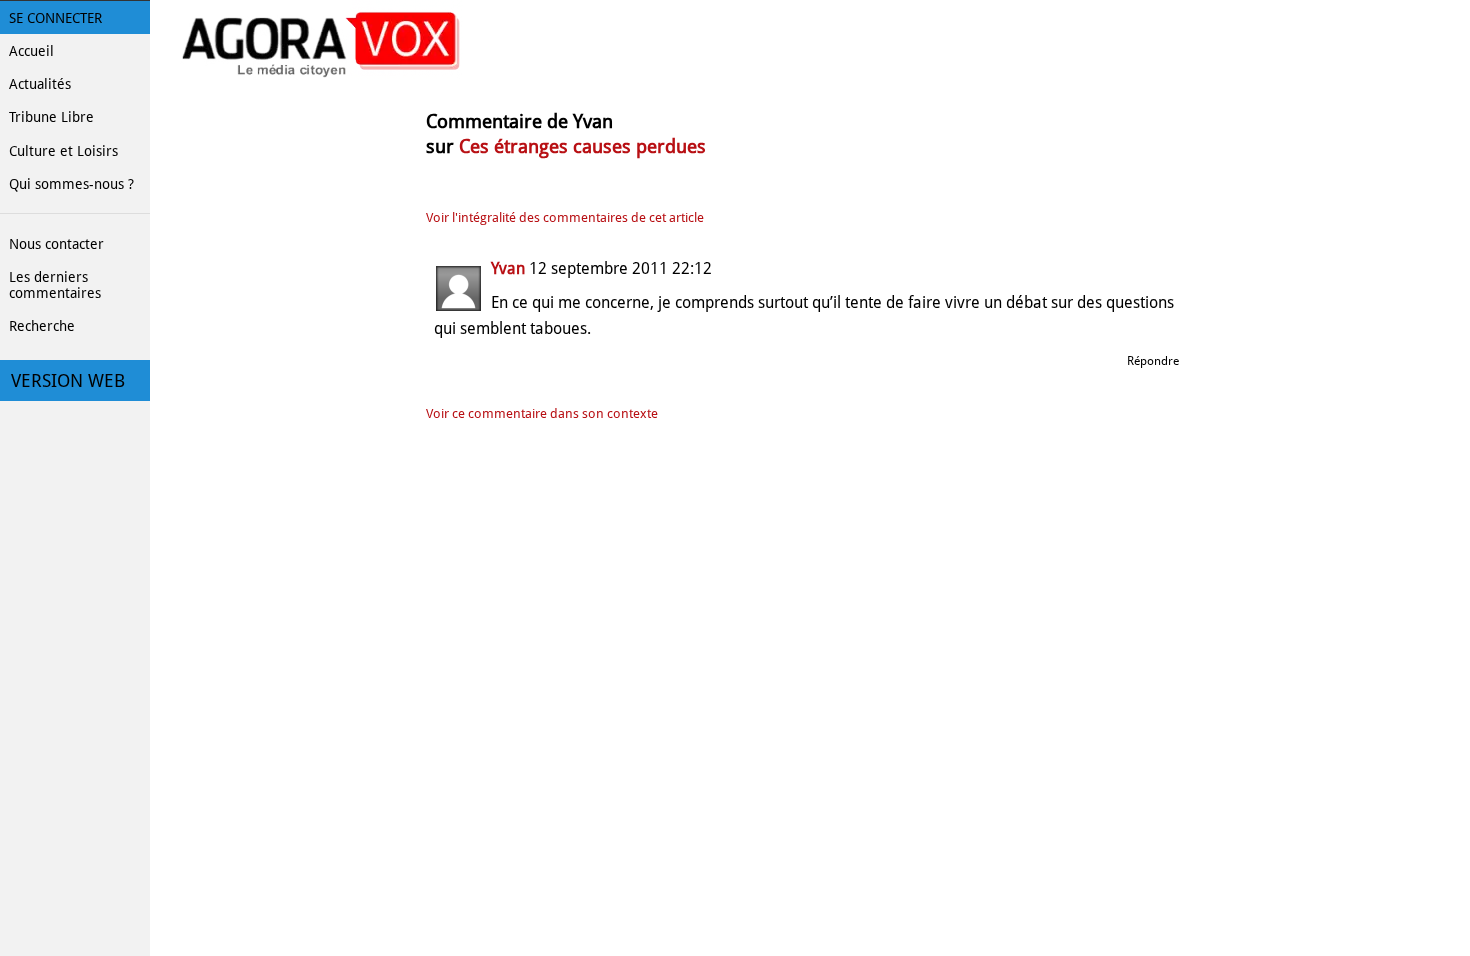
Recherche (42, 326)
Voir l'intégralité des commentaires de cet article (565, 217)
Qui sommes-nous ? (71, 184)
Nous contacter (56, 244)
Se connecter (55, 18)
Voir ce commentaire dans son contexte (542, 413)
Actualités (40, 84)
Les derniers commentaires (55, 285)
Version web (68, 381)
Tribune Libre (51, 117)
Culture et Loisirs (63, 151)
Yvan (508, 268)
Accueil (31, 51)
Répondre (1153, 361)
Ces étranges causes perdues (582, 146)
